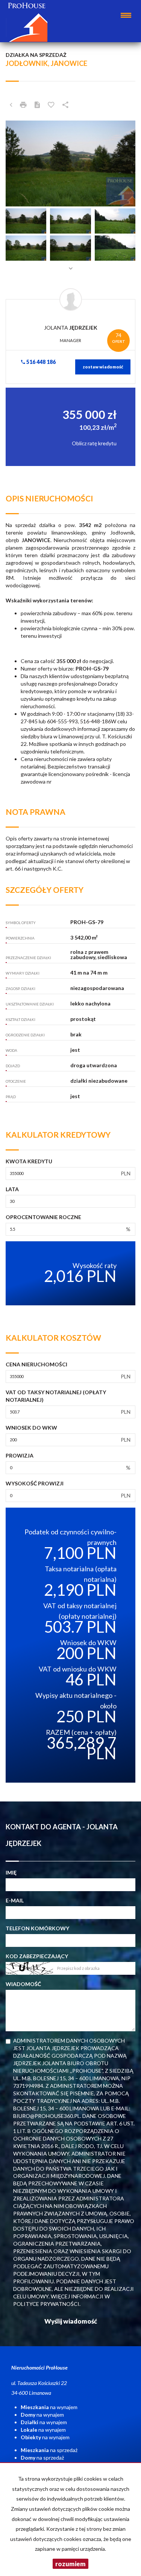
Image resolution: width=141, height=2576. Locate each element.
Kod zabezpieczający (37, 1956)
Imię (11, 1872)
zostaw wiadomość (103, 367)
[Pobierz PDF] (37, 105)
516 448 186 (40, 362)
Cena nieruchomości (36, 1364)
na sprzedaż (49, 2450)
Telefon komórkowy (37, 1928)
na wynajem (49, 2407)
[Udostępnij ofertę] (65, 105)
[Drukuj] (23, 105)
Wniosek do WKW (31, 1428)
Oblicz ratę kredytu (94, 443)
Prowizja (20, 1455)
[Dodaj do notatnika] (51, 105)
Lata (12, 1189)
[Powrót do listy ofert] (11, 105)
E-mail (15, 1900)
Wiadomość (23, 1984)
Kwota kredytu (29, 1161)
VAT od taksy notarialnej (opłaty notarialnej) (56, 1396)
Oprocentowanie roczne (43, 1217)
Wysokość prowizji (35, 1483)
